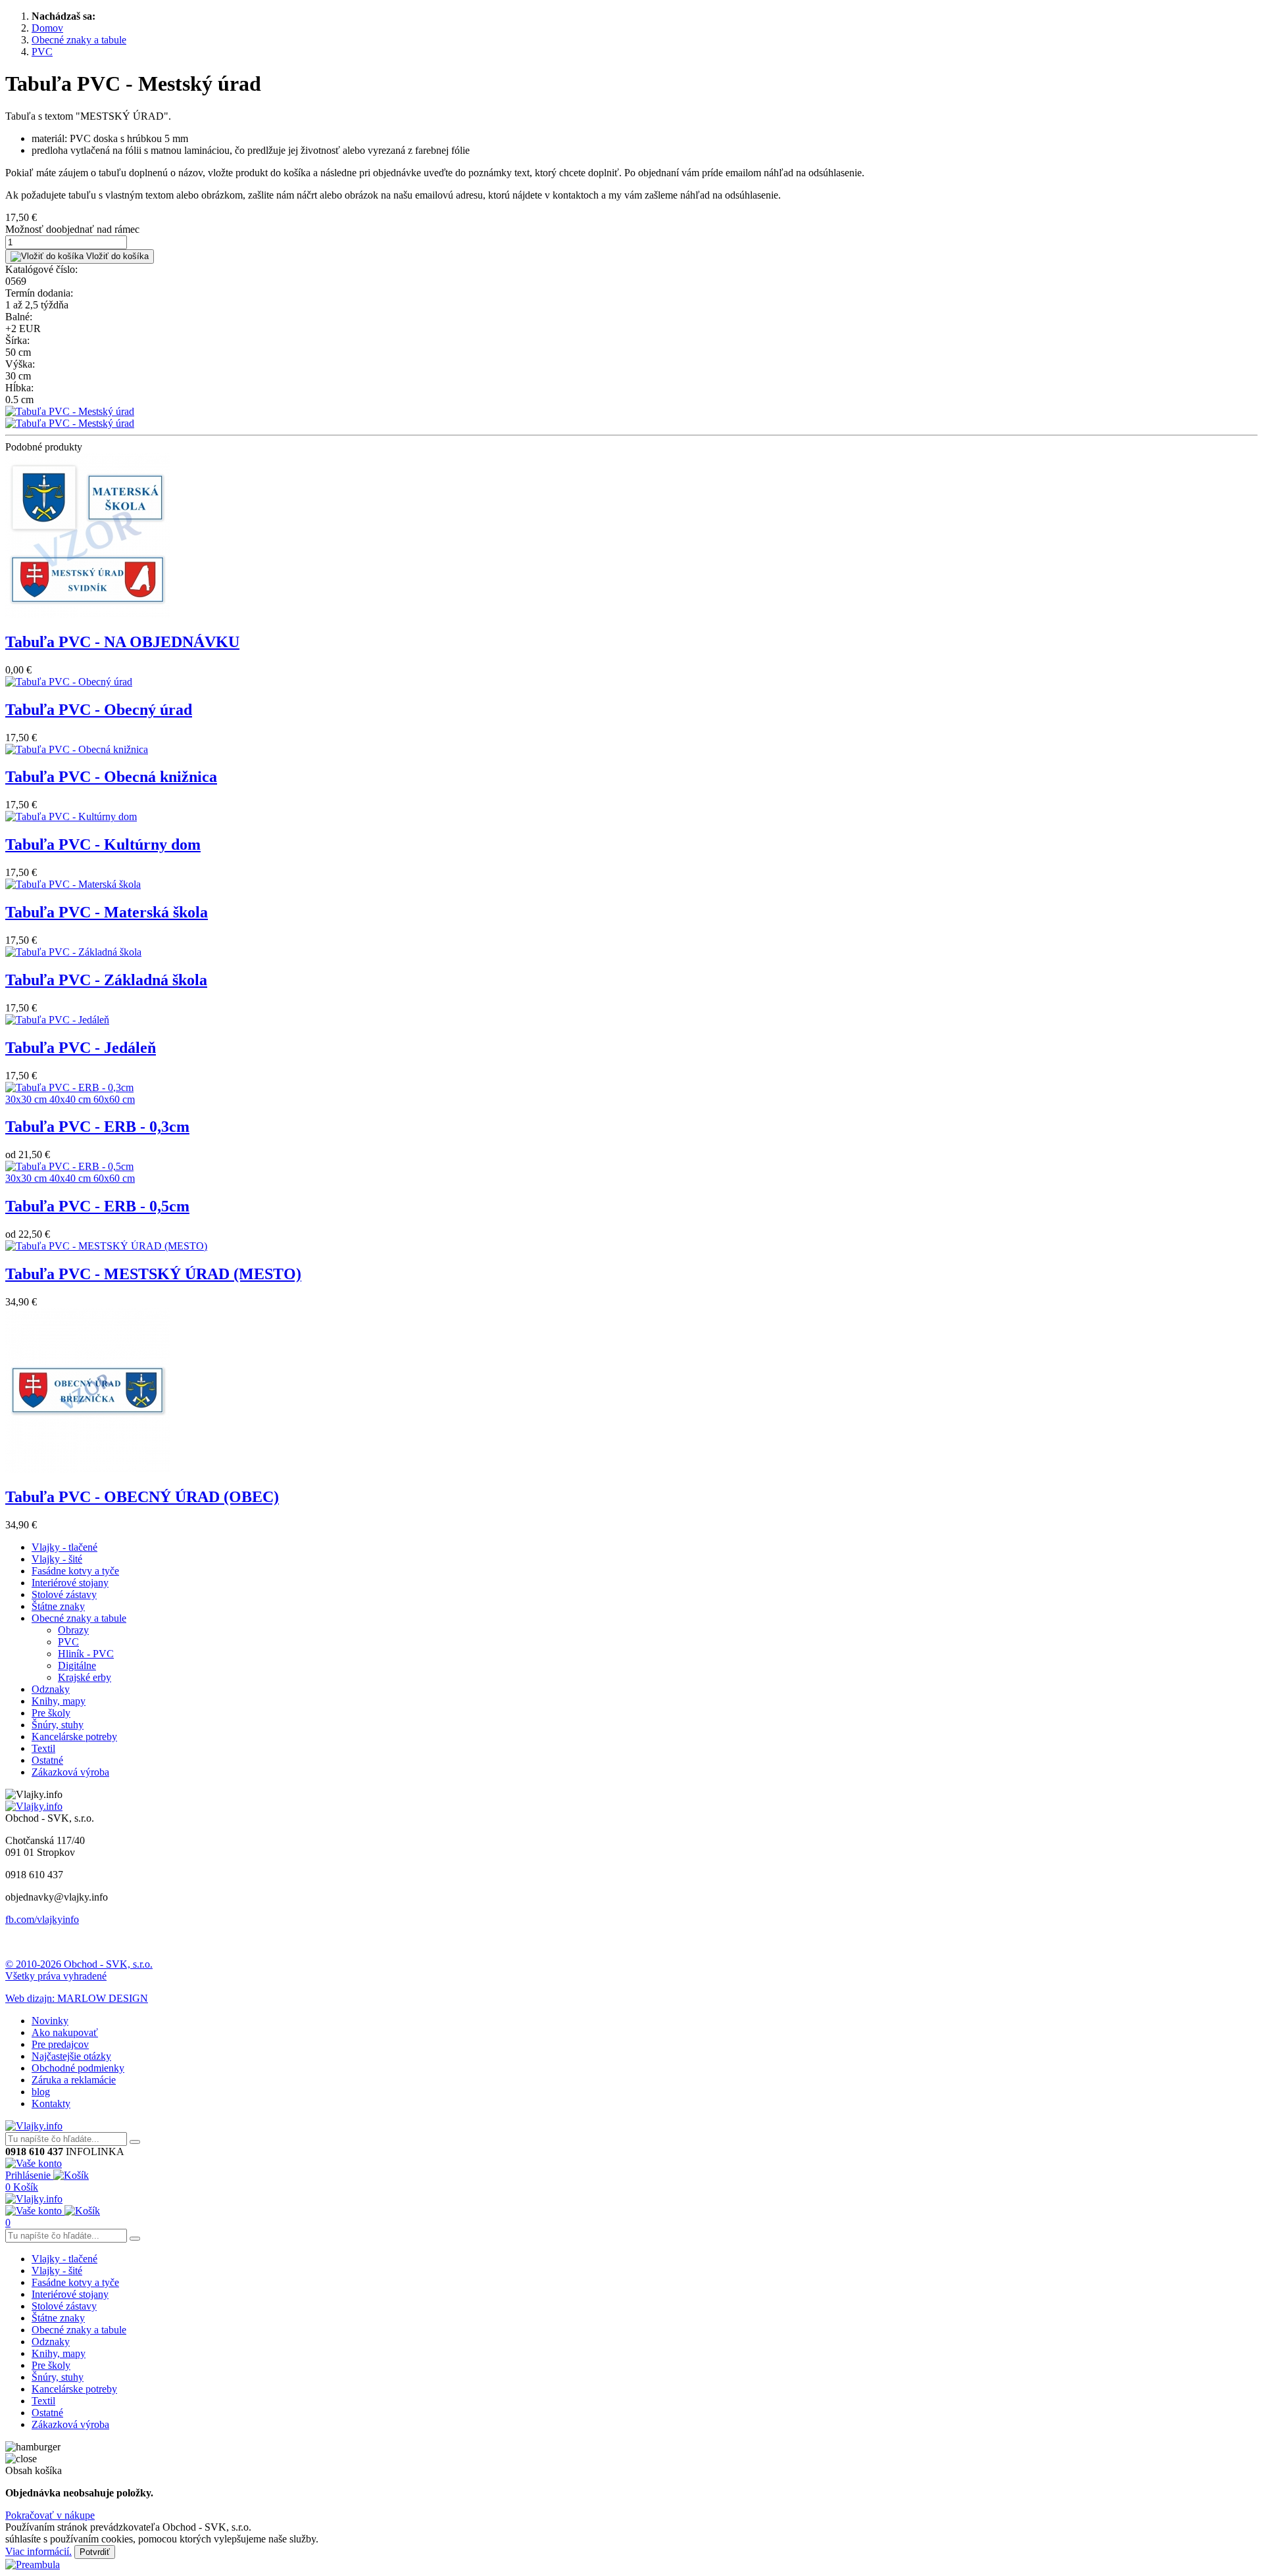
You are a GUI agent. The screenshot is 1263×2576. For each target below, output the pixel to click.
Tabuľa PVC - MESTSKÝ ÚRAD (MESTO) (153, 1274)
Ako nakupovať (65, 2032)
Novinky (50, 2021)
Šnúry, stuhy (58, 1725)
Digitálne (77, 1665)
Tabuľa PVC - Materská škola (107, 912)
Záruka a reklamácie (74, 2080)
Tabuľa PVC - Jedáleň (81, 1048)
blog (41, 2092)
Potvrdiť (95, 2552)
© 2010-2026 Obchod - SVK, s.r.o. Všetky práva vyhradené (79, 1970)
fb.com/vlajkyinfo (42, 1919)
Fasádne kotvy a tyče (75, 1571)
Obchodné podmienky (78, 2068)
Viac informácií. (38, 2551)
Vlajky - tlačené (64, 1547)
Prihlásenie (29, 2175)
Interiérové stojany (70, 1583)
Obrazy (73, 1630)
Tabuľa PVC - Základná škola (106, 980)
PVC (68, 1642)
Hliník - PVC (86, 1654)
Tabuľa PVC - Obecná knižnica (111, 777)
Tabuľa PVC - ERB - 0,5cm (97, 1206)
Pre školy (51, 1713)
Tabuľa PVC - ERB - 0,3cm (97, 1127)
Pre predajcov (60, 2044)
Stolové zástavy (64, 1594)
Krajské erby (85, 1677)
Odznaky (51, 1689)
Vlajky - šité (57, 1559)
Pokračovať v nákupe (50, 2515)
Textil (43, 1748)
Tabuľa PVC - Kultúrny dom (103, 844)
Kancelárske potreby (74, 1737)
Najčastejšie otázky (71, 2056)
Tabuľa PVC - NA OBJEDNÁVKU (122, 642)
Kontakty (51, 2103)
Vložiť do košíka (116, 256)
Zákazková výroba (70, 1772)
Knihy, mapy (59, 1701)
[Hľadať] (135, 2142)
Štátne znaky (58, 1606)
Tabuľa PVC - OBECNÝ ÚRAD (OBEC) (142, 1497)
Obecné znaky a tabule (79, 1618)
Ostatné (47, 1760)
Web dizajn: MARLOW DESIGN (77, 1998)
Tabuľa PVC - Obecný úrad (99, 710)
